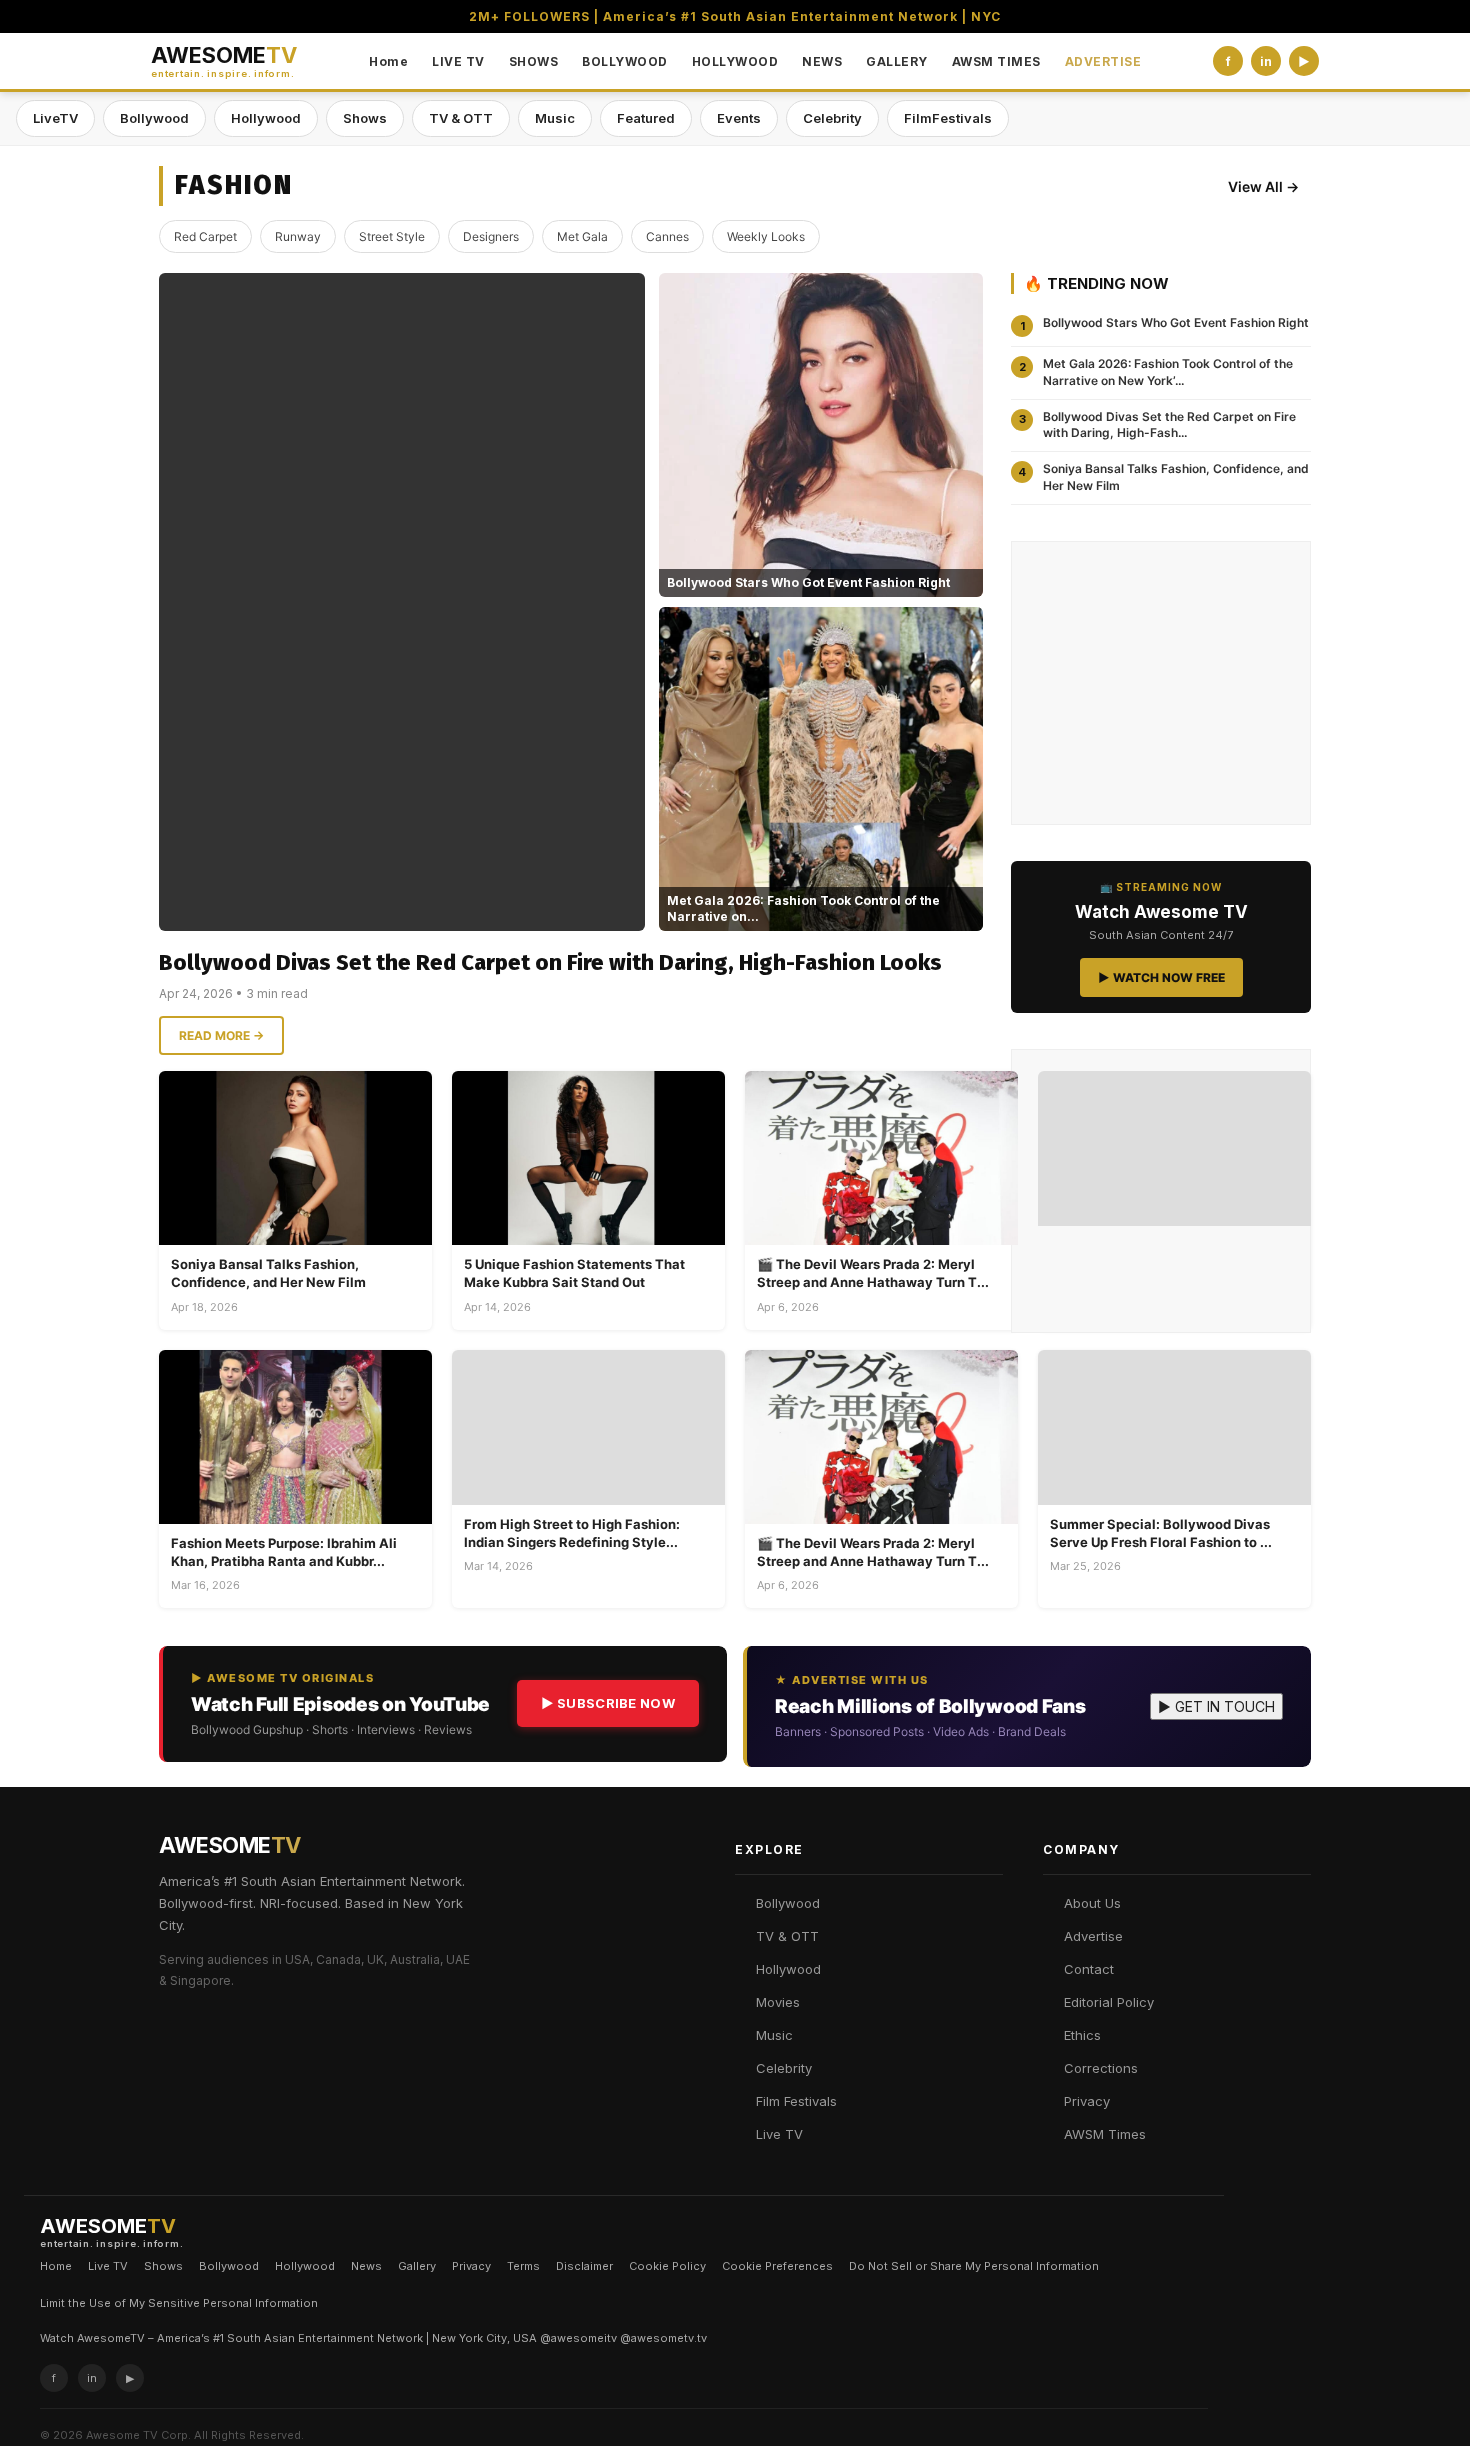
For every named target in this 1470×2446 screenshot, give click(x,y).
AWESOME (224, 61)
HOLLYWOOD (735, 61)
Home (388, 61)
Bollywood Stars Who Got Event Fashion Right (1176, 322)
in (1266, 61)
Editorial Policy (1109, 2002)
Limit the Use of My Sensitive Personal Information (179, 2303)
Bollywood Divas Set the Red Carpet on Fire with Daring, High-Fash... (1169, 425)
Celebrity (832, 118)
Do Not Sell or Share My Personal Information (974, 2266)
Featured (646, 118)
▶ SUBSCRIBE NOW (608, 1703)
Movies (778, 2002)
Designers (491, 236)
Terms (523, 2266)
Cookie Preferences (777, 2266)
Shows (365, 118)
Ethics (1082, 2035)
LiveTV (55, 118)
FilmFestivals (948, 118)
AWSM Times (1105, 2134)
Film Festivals (796, 2101)
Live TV (779, 2134)
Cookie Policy (667, 2266)
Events (739, 118)
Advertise (1093, 1936)
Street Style (392, 236)
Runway (298, 236)
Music (555, 118)
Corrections (1101, 2068)
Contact (1089, 1969)
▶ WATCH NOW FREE (1161, 977)
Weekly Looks (766, 236)
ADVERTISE (1103, 61)
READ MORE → (221, 1035)
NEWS (822, 61)
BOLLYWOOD (625, 61)
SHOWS (534, 61)
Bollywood (154, 118)
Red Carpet (205, 236)
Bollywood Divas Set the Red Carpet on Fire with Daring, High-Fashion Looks (550, 962)
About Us (1092, 1903)
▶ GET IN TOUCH (1216, 1706)
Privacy (1087, 2101)
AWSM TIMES (996, 61)
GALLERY (897, 61)
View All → (1263, 186)
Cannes (667, 236)
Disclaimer (584, 2266)
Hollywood (266, 118)
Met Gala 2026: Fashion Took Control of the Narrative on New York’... (1168, 372)
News (366, 2266)
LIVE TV (458, 61)
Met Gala (582, 236)
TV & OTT (461, 118)
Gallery (417, 2266)
